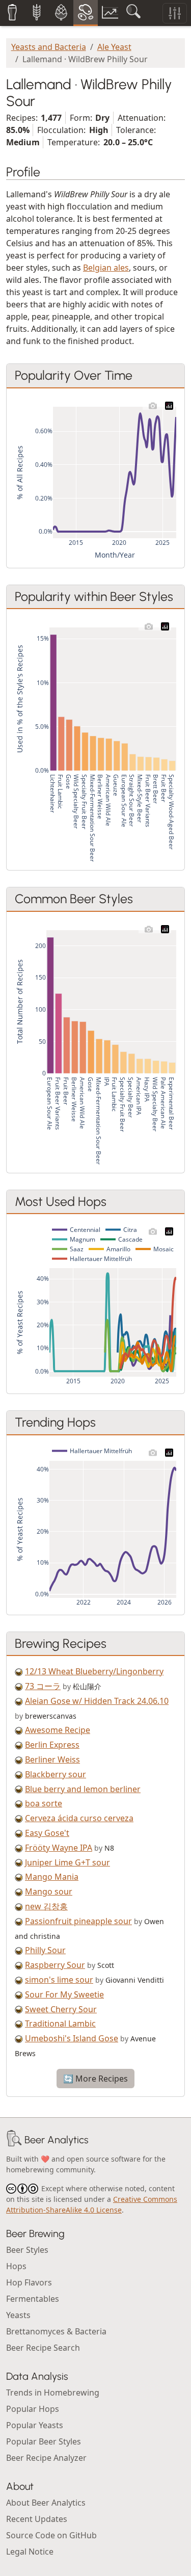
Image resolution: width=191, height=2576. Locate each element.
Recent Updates (37, 2519)
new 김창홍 (46, 1906)
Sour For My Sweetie (64, 1994)
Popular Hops (33, 2409)
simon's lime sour (59, 1980)
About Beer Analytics (46, 2503)
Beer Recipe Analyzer (46, 2458)
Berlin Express (52, 1745)
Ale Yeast (114, 47)
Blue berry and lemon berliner (83, 1789)
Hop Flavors (29, 2282)
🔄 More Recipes (95, 2079)
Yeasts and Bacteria (49, 47)
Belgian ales (106, 268)
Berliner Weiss (52, 1759)
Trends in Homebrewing (53, 2393)
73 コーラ (43, 1686)
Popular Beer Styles (44, 2441)
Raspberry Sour (55, 1965)
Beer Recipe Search (43, 2348)
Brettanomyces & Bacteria (56, 2331)
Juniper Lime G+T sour (67, 1862)
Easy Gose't (47, 1833)
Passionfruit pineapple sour (78, 1921)
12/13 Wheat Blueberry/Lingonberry (94, 1671)
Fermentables (33, 2299)
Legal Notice (30, 2552)
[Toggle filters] (175, 13)
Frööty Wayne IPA (59, 1848)
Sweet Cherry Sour (61, 2009)
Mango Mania (52, 1877)
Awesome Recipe (58, 1730)
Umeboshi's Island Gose (72, 2038)
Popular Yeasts (35, 2425)
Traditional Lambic (60, 2023)
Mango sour (49, 1891)
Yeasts (18, 2315)
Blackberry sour (56, 1774)
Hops (16, 2266)
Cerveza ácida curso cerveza (79, 1818)
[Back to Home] (14, 2140)
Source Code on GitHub (51, 2535)
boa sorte (44, 1803)
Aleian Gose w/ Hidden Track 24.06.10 (97, 1701)
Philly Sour (45, 1950)
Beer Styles (27, 2250)
